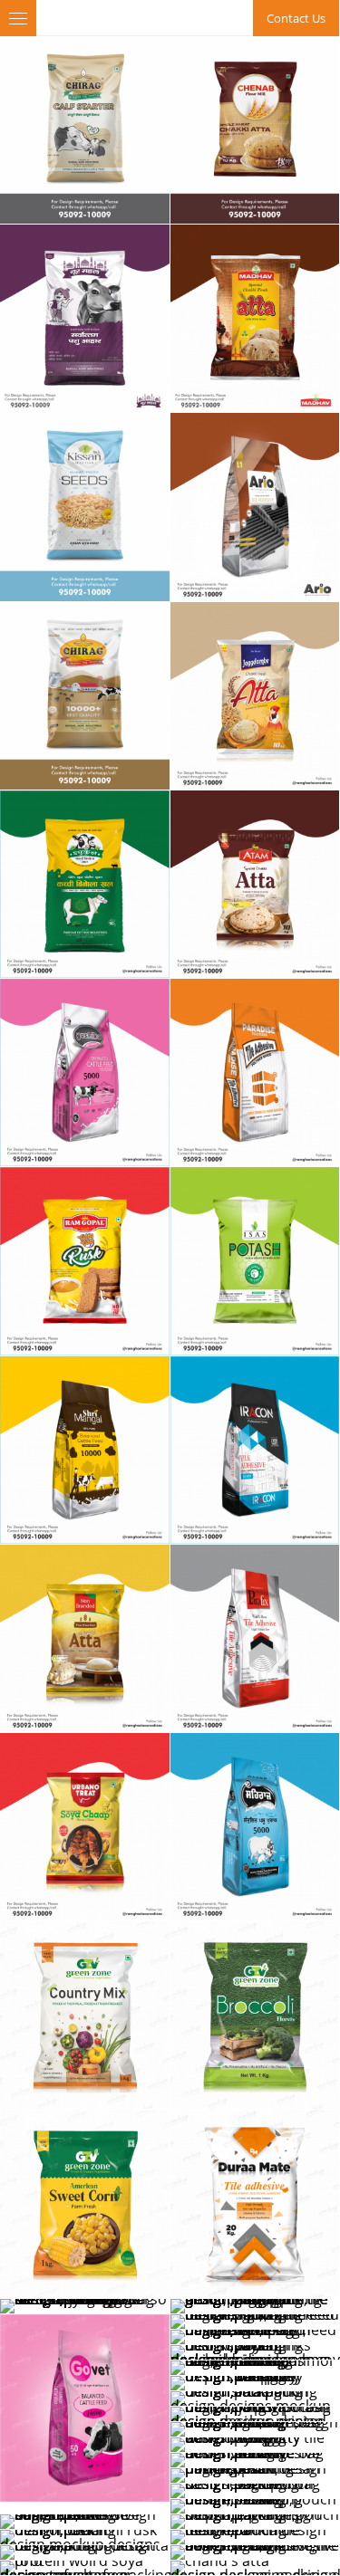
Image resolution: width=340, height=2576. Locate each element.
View (85, 130)
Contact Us (296, 18)
